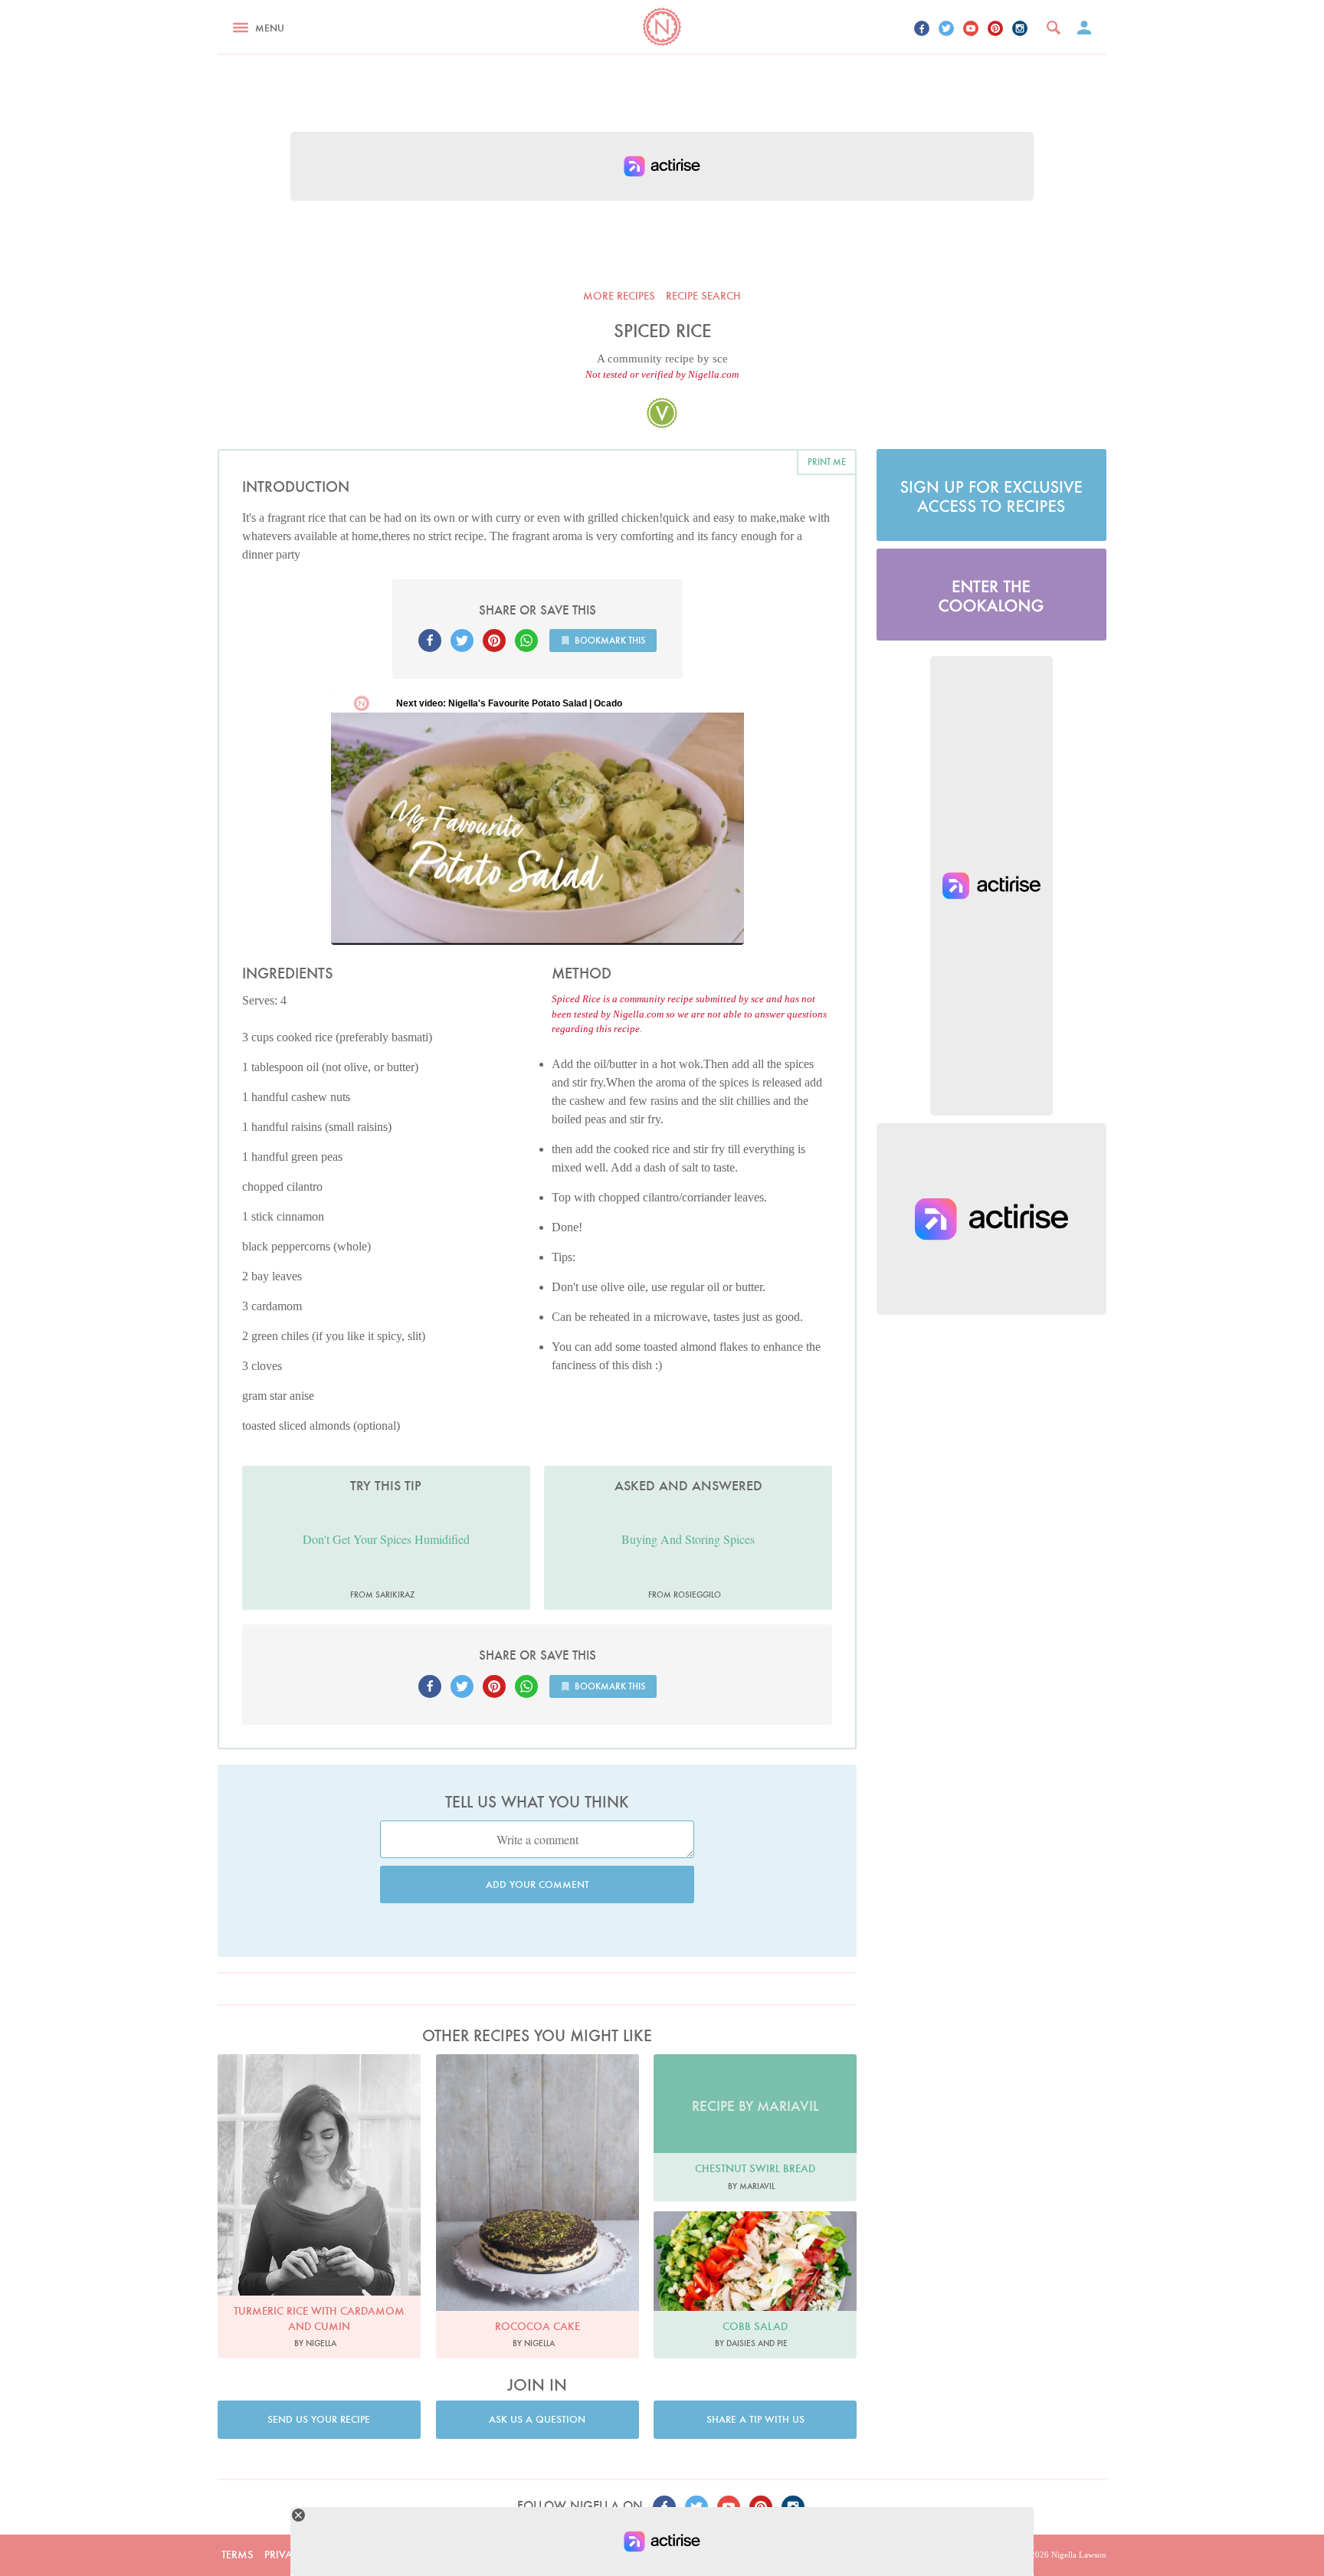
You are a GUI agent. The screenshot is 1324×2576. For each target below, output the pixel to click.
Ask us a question (537, 2419)
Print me (827, 462)
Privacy (285, 2555)
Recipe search (703, 296)
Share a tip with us (755, 2419)
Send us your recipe (319, 2419)
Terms (238, 2555)
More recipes (619, 296)
